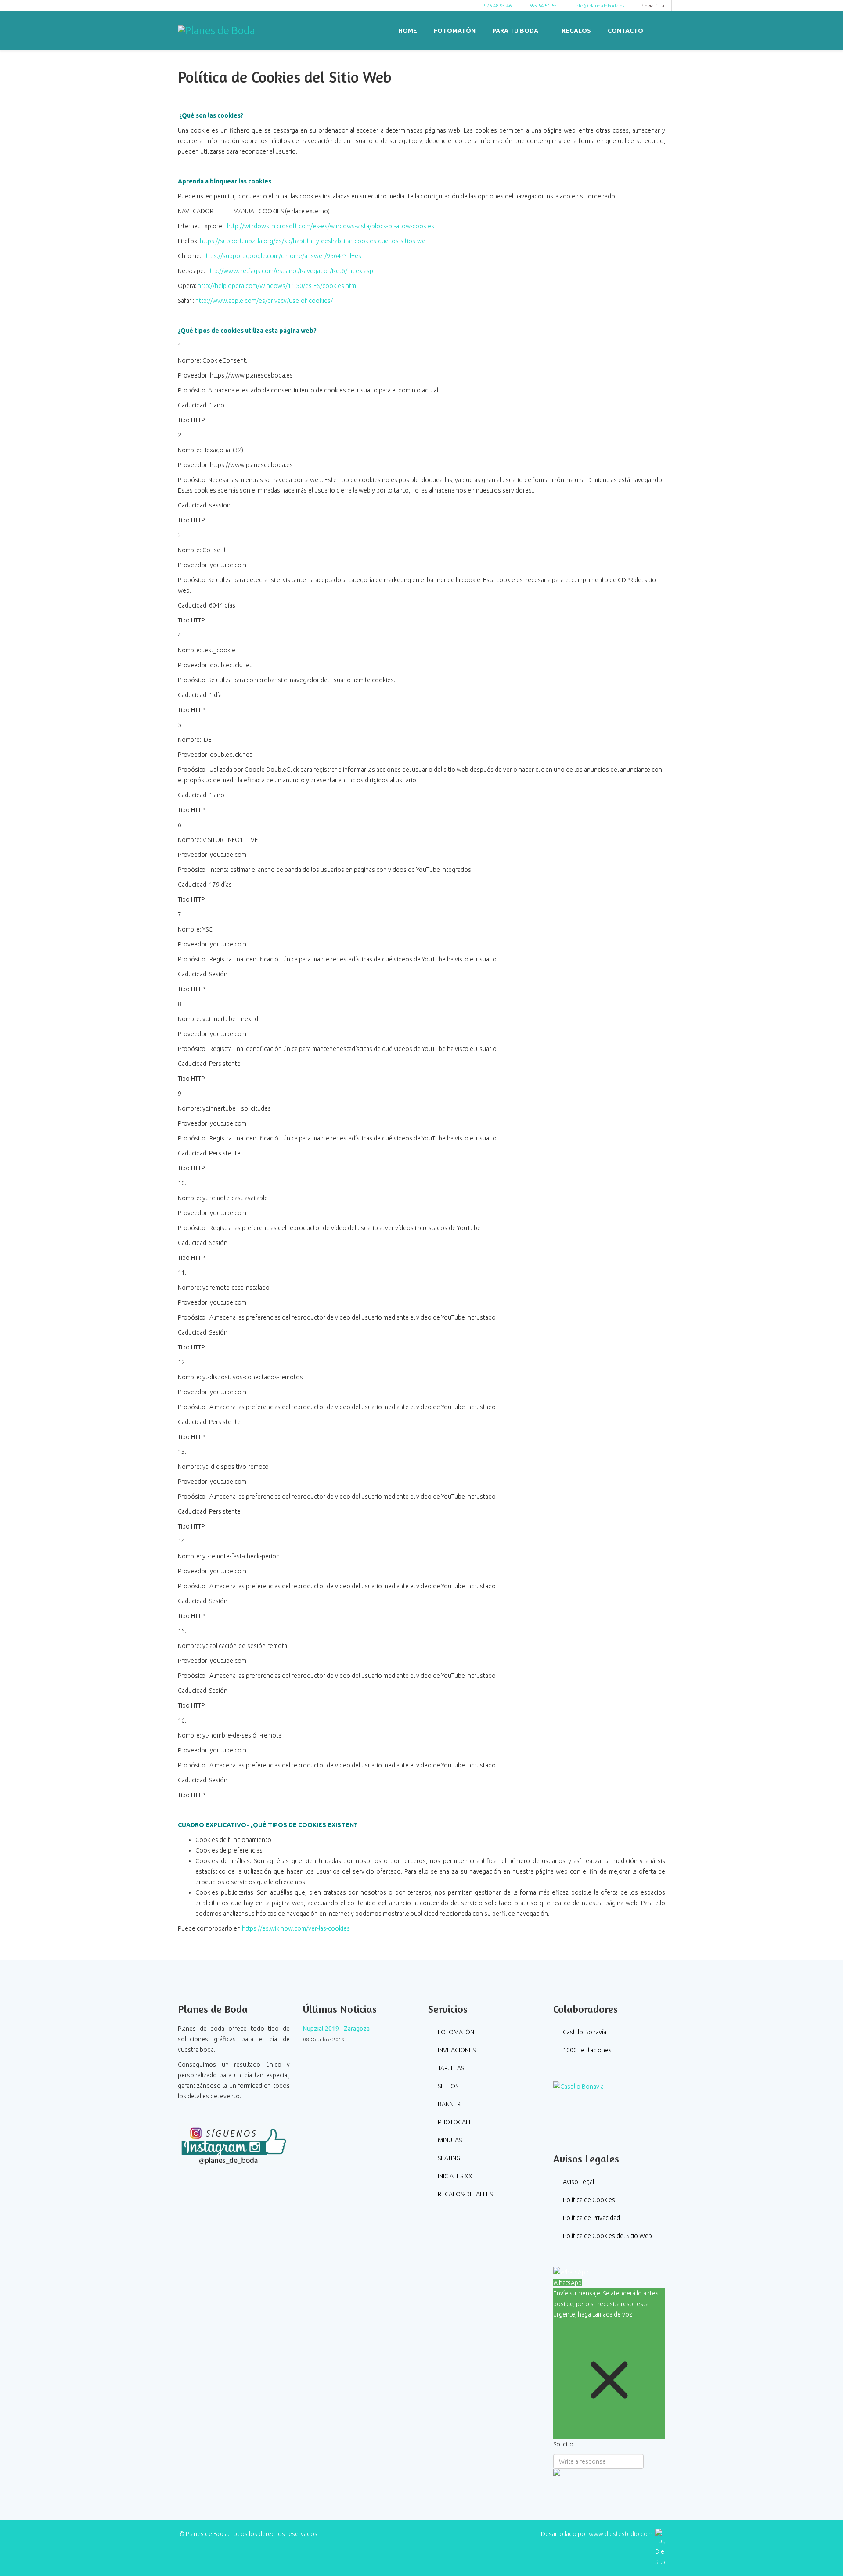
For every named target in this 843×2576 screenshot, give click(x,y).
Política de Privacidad (591, 2218)
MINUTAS (449, 2140)
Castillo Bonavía (584, 2032)
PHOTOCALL (454, 2122)
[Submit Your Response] (609, 2472)
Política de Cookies (588, 2200)
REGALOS (576, 31)
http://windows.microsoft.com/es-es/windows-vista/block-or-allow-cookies (331, 226)
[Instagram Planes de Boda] (234, 2145)
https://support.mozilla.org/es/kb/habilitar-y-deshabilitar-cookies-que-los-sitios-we (313, 241)
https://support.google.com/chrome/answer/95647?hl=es (282, 256)
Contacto (625, 31)
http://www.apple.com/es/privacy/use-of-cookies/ (264, 301)
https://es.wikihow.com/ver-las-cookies (296, 1928)
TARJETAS (450, 2068)
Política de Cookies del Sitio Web (607, 2236)
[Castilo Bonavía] (609, 2106)
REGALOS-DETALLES (465, 2194)
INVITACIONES (456, 2050)
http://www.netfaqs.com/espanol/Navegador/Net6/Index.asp (290, 271)
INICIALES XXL (456, 2176)
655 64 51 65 (543, 6)
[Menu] (662, 30)
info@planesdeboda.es (599, 6)
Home (408, 31)
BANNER (449, 2104)
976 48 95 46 (498, 6)
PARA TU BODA (515, 31)
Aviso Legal (578, 2182)
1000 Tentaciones (587, 2050)
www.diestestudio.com (621, 2534)
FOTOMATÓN (455, 31)
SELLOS (447, 2086)
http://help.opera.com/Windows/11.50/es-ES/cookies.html (277, 286)
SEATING (448, 2158)
